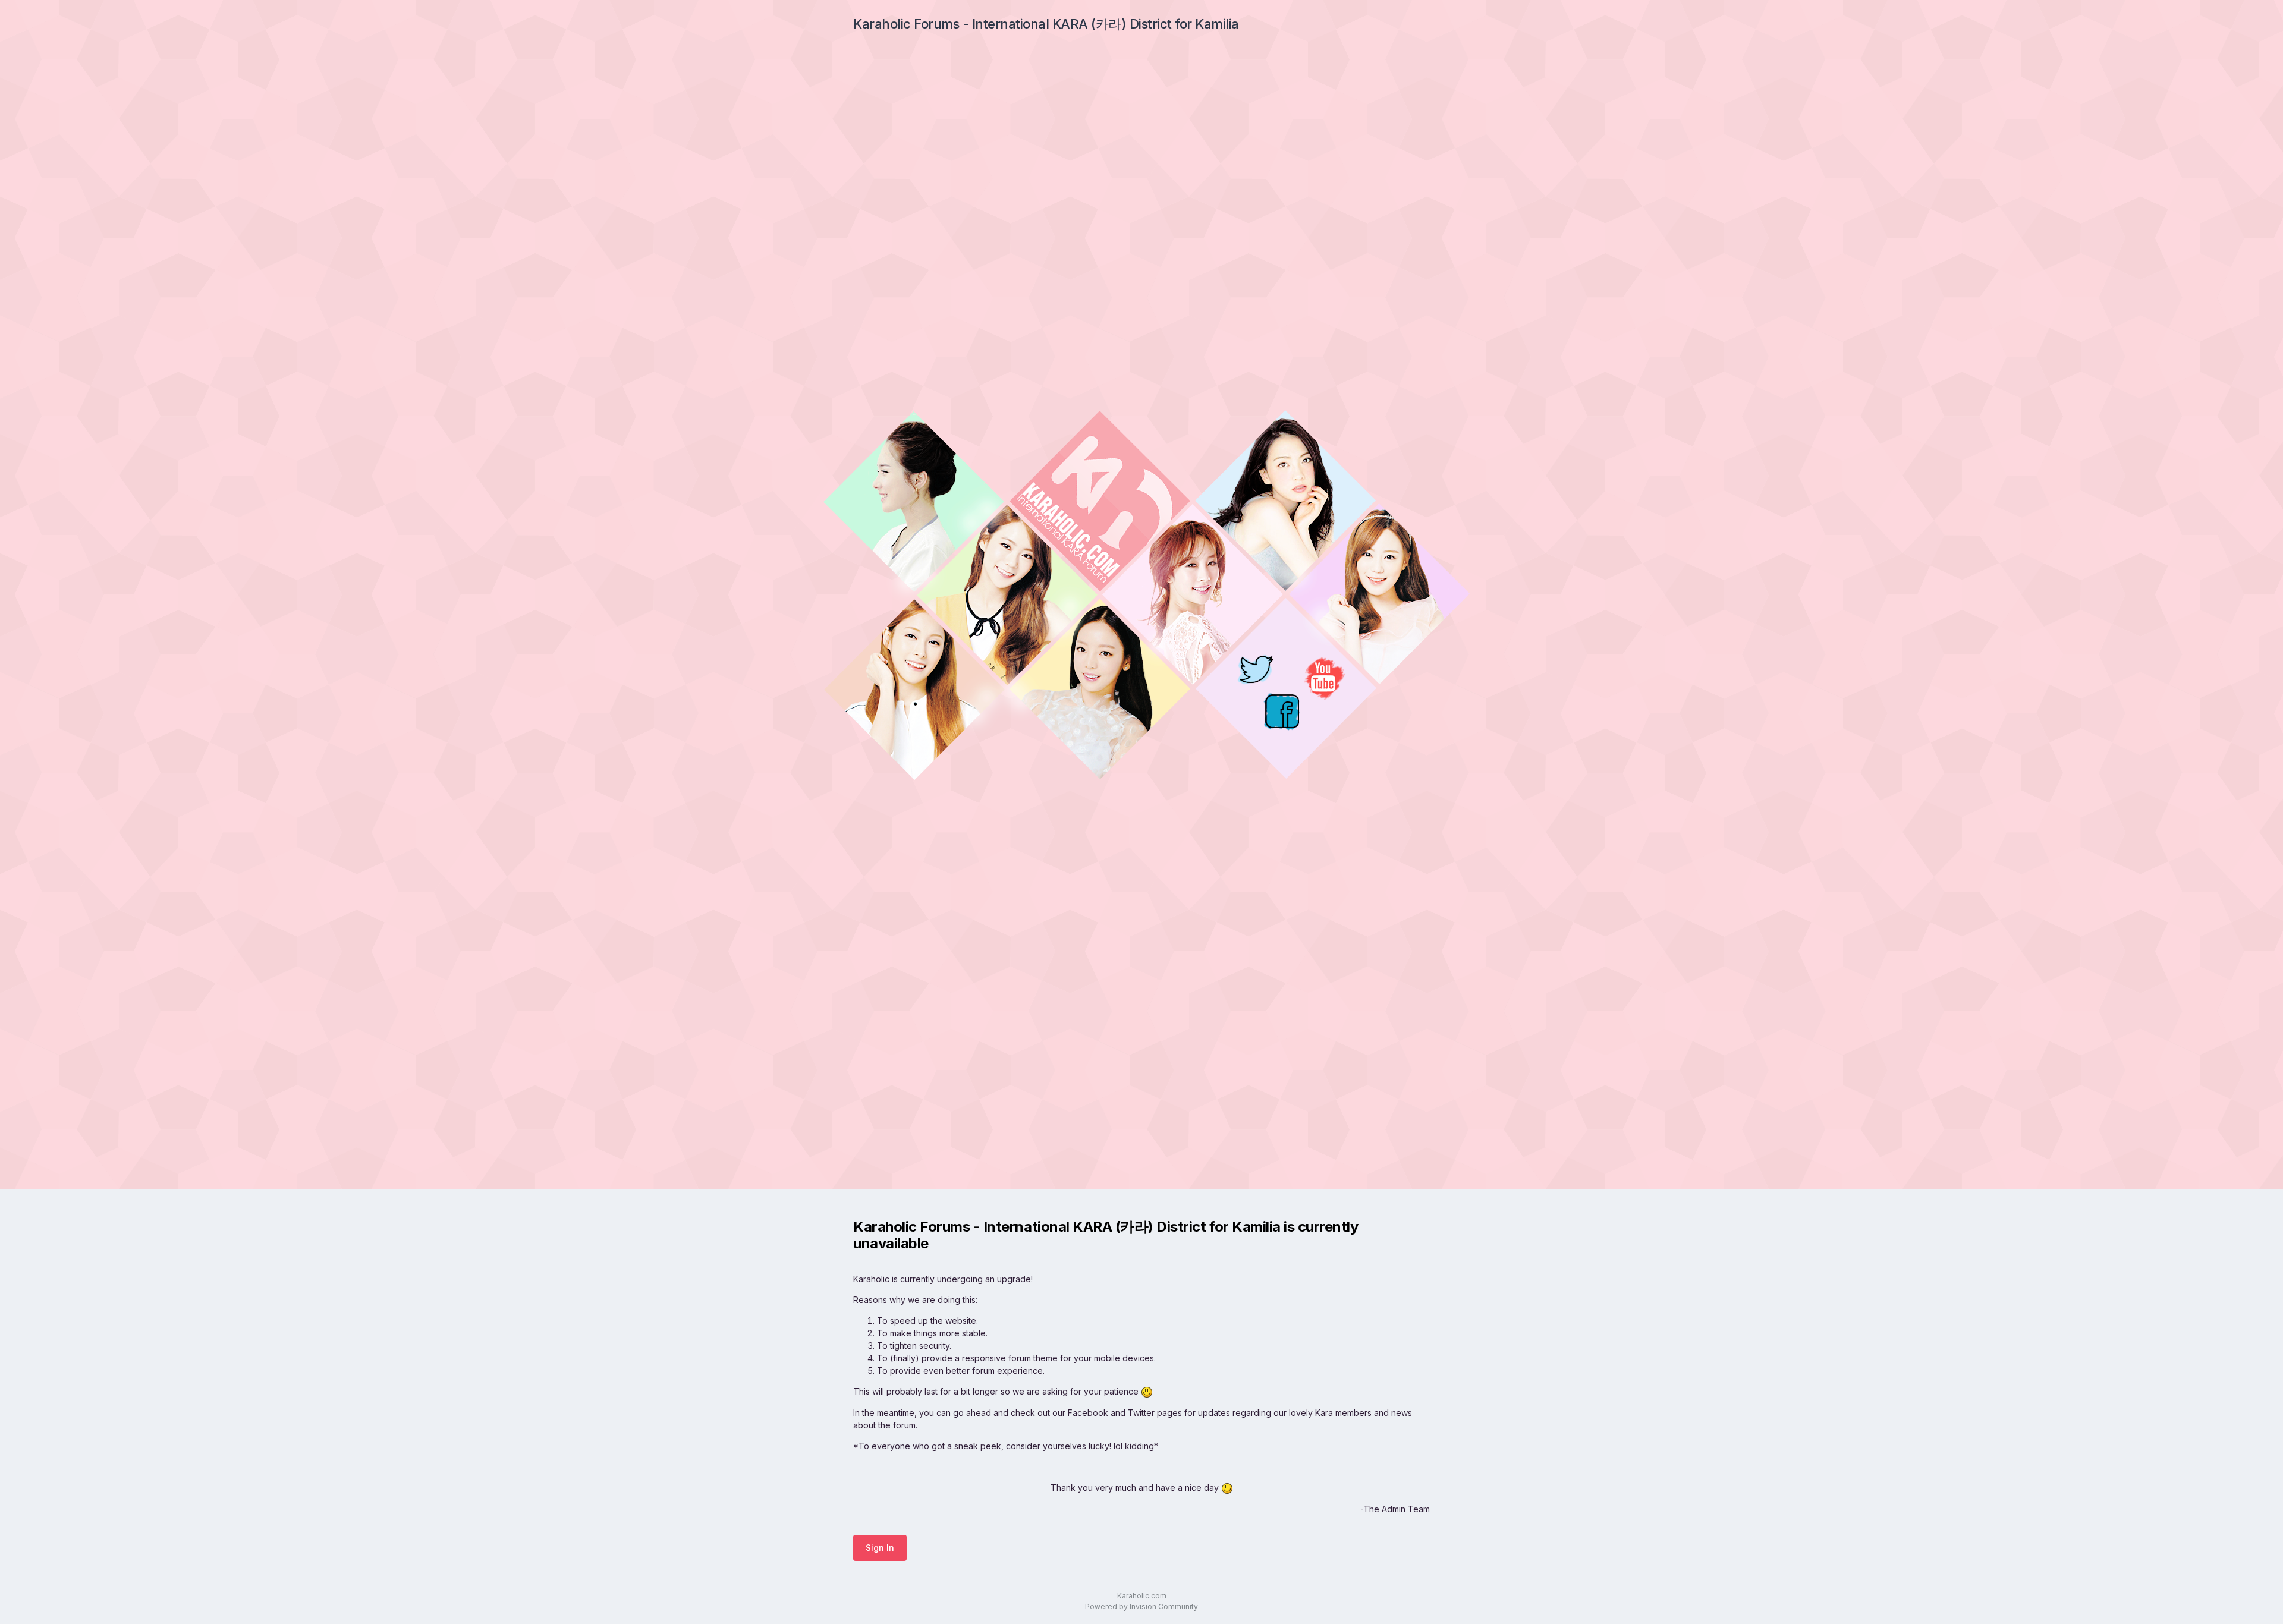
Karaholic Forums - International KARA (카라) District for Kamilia (1046, 24)
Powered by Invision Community (1141, 1606)
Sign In (880, 1548)
